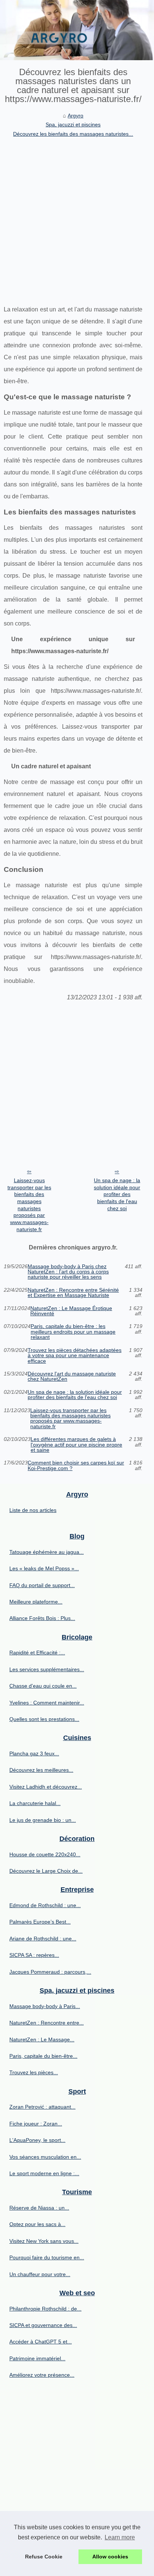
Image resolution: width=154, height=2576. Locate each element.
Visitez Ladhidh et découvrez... (46, 1787)
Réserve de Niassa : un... (39, 2208)
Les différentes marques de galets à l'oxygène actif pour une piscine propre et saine (76, 1444)
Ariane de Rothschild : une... (43, 1939)
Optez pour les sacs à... (37, 2224)
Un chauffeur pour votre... (40, 2274)
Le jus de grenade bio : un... (43, 1820)
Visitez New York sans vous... (44, 2241)
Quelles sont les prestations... (44, 1719)
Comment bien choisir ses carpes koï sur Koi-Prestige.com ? (76, 1465)
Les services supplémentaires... (47, 1669)
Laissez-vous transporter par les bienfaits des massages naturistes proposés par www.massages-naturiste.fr (29, 1205)
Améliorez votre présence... (42, 2375)
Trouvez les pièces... (34, 2072)
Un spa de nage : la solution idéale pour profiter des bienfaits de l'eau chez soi (117, 1194)
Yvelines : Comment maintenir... (47, 1703)
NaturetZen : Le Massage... (42, 2039)
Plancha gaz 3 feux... (34, 1753)
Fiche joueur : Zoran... (36, 2124)
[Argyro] (77, 30)
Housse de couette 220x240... (45, 1854)
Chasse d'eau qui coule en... (43, 1686)
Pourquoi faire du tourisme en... (47, 2257)
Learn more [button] (120, 2537)
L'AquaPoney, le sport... (37, 2140)
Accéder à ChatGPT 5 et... (41, 2342)
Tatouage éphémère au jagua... (47, 1552)
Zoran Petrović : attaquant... (42, 2107)
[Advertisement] (77, 219)
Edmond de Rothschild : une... (45, 1905)
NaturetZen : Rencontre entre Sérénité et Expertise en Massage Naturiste (73, 1293)
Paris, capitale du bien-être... (43, 2056)
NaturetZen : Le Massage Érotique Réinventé (71, 1311)
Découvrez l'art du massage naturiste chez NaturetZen (72, 1376)
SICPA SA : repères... (34, 1955)
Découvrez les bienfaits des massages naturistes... (73, 134)
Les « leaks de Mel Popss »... (44, 1568)
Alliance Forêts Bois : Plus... (42, 1618)
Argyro (76, 116)
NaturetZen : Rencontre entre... (47, 2023)
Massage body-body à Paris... (45, 2006)
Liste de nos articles (33, 1510)
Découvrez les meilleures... (41, 1770)
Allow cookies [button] (110, 2557)
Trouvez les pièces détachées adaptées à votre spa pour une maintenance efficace (75, 1355)
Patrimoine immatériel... (37, 2358)
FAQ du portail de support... (42, 1585)
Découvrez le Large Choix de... (46, 1871)
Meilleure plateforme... (36, 1602)
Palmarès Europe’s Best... (40, 1922)
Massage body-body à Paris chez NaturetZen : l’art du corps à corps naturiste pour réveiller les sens (68, 1272)
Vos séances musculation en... (45, 2157)
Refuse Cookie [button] (44, 2557)
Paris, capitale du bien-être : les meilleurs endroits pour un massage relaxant (73, 1332)
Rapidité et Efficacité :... (37, 1653)
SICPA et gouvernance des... (43, 2325)
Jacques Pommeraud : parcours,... (50, 1972)
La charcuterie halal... (35, 1803)
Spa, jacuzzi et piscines (73, 125)
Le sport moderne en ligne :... (44, 2173)
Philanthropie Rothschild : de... (45, 2309)
